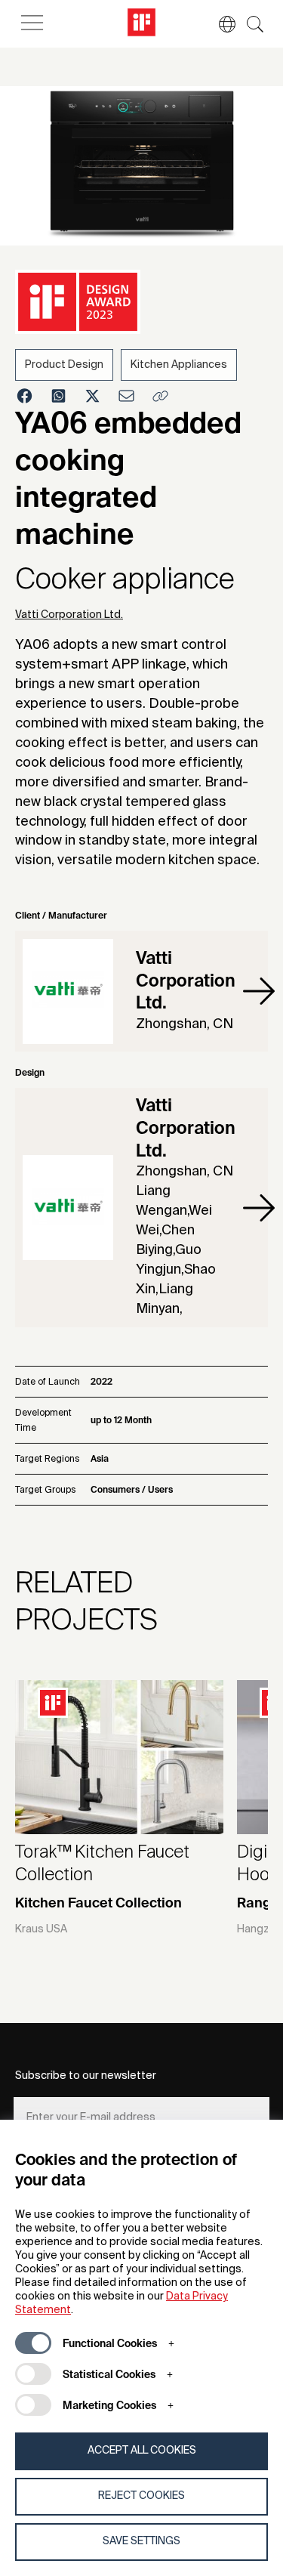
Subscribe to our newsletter (86, 2076)
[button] (220, 24)
